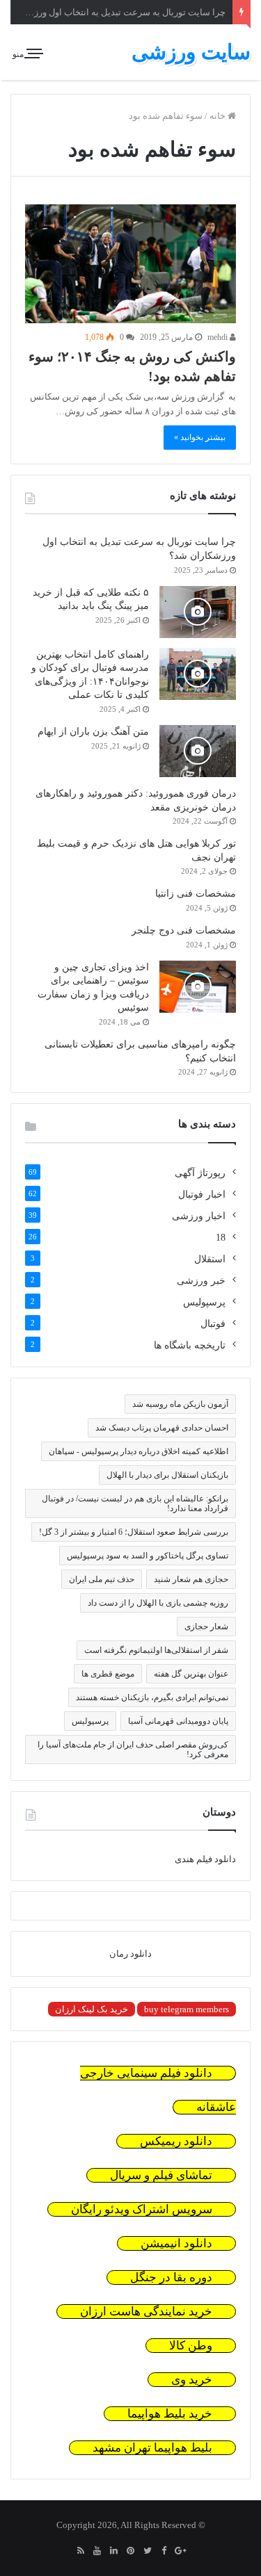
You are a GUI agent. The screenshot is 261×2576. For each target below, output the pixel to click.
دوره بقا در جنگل (171, 2277)
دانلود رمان (130, 1954)
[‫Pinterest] (131, 2552)
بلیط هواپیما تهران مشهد (152, 2448)
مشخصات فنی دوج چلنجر (184, 930)
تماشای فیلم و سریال (161, 2175)
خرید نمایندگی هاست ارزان (146, 2312)
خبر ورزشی (201, 1281)
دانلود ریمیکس (176, 2141)
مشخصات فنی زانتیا (196, 894)
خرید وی (192, 2380)
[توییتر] (148, 2552)
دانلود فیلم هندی (205, 1859)
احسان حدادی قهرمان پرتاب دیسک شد (162, 1428)
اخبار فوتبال (202, 1195)
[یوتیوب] (97, 2552)
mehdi (219, 337)
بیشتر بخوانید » (200, 437)
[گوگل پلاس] (181, 2552)
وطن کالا (191, 2346)
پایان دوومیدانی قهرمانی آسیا (178, 1721)
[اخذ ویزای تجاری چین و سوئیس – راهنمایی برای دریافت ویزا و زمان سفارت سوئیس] (198, 987)
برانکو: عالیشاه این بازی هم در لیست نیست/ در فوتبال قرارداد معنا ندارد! (135, 1503)
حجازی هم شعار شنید (191, 1579)
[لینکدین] (114, 2552)
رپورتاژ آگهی (200, 1173)
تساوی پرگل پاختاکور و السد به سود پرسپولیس (148, 1556)
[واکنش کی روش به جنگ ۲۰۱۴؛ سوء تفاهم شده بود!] (130, 264)
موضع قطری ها (108, 1674)
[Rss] (81, 2552)
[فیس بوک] (164, 2552)
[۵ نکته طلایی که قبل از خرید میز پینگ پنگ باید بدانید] (198, 612)
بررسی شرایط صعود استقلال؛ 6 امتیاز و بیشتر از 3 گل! (134, 1532)
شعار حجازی (206, 1627)
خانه (219, 116)
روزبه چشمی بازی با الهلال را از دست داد (158, 1603)
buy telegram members (187, 2009)
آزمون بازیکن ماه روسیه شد (180, 1404)
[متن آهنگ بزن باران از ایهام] (198, 751)
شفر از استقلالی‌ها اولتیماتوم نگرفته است (156, 1650)
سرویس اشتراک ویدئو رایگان (142, 2209)
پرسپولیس (204, 1302)
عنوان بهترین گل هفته (191, 1674)
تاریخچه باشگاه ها (190, 1345)
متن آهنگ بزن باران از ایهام (93, 732)
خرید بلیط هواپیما (170, 2414)
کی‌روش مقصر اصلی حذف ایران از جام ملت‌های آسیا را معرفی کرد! (133, 1750)
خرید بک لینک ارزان (92, 2009)
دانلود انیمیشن (176, 2243)
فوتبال (213, 1324)
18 (221, 1238)
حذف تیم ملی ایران (102, 1579)
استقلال (210, 1259)
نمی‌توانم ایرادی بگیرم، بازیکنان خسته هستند (152, 1697)
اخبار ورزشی (199, 1216)
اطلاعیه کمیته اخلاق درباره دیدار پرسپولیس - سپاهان (139, 1451)
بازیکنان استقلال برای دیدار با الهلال (167, 1475)
